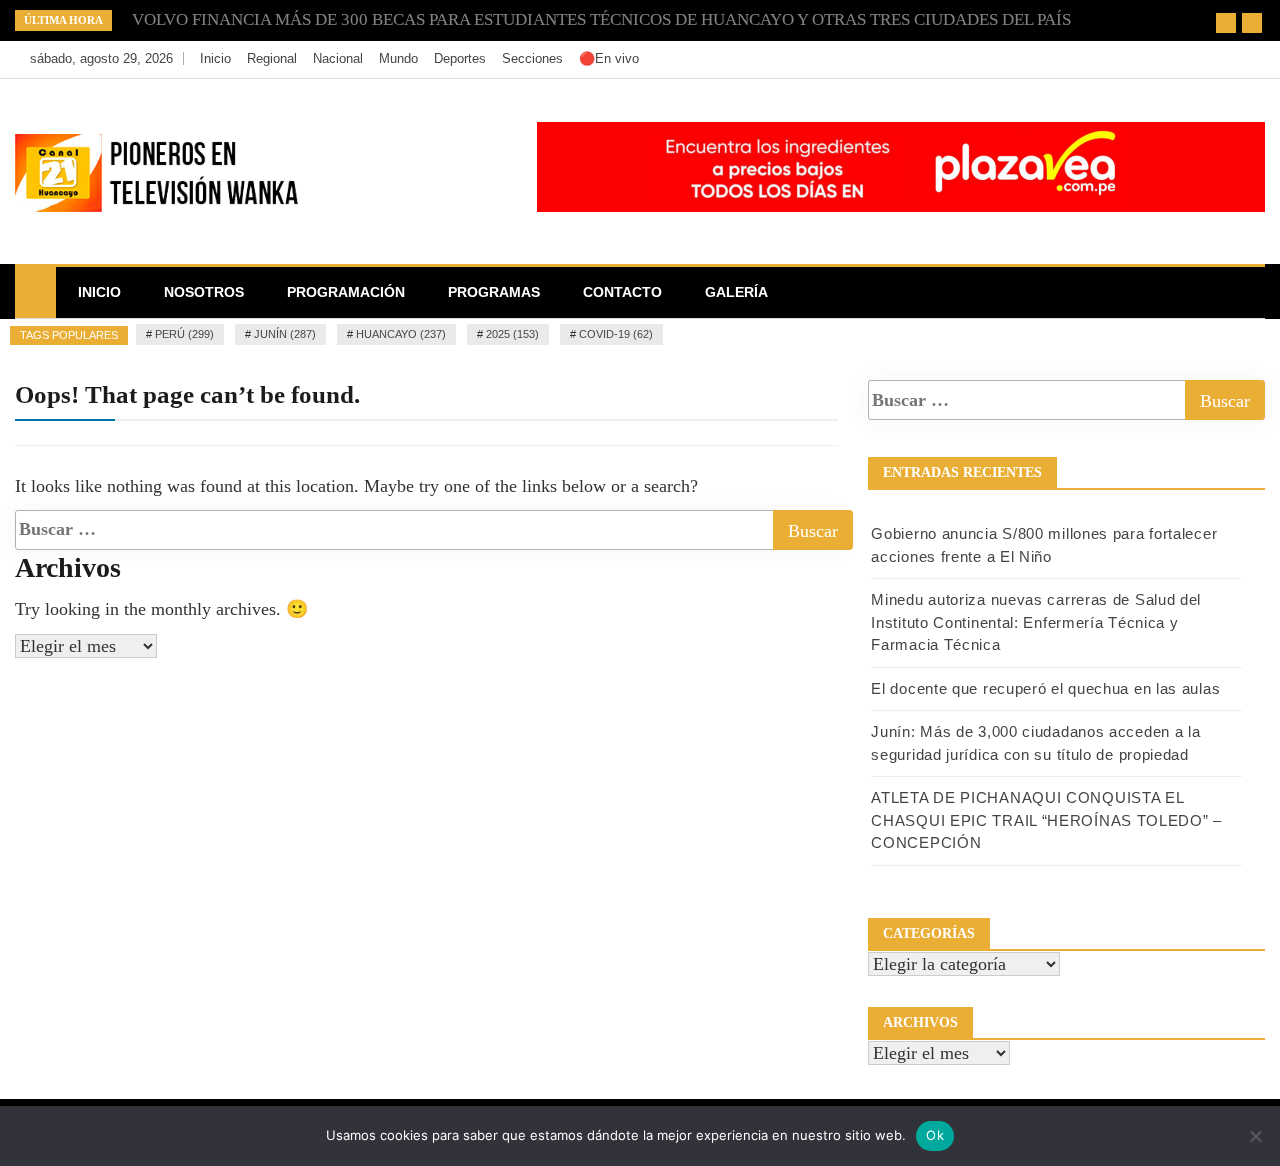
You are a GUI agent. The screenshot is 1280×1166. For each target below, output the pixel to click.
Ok (935, 1135)
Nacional (338, 58)
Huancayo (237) (401, 334)
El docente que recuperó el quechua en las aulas (1045, 688)
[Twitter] (1186, 59)
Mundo (398, 58)
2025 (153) (512, 334)
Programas (494, 292)
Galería (736, 292)
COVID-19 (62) (616, 334)
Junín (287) (285, 334)
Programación (346, 292)
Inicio (215, 58)
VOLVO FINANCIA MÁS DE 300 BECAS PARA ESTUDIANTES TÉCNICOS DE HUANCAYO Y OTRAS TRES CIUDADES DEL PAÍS (601, 19)
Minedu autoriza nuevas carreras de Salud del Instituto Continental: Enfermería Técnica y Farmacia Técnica (1036, 622)
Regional (272, 58)
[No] (1255, 1136)
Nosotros (204, 292)
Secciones (532, 58)
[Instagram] (1216, 59)
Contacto (622, 292)
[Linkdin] (1244, 59)
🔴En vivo (609, 58)
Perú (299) (184, 334)
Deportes (460, 58)
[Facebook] (1156, 59)
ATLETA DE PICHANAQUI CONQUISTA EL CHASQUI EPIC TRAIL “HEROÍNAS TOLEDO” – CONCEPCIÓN (1046, 820)
